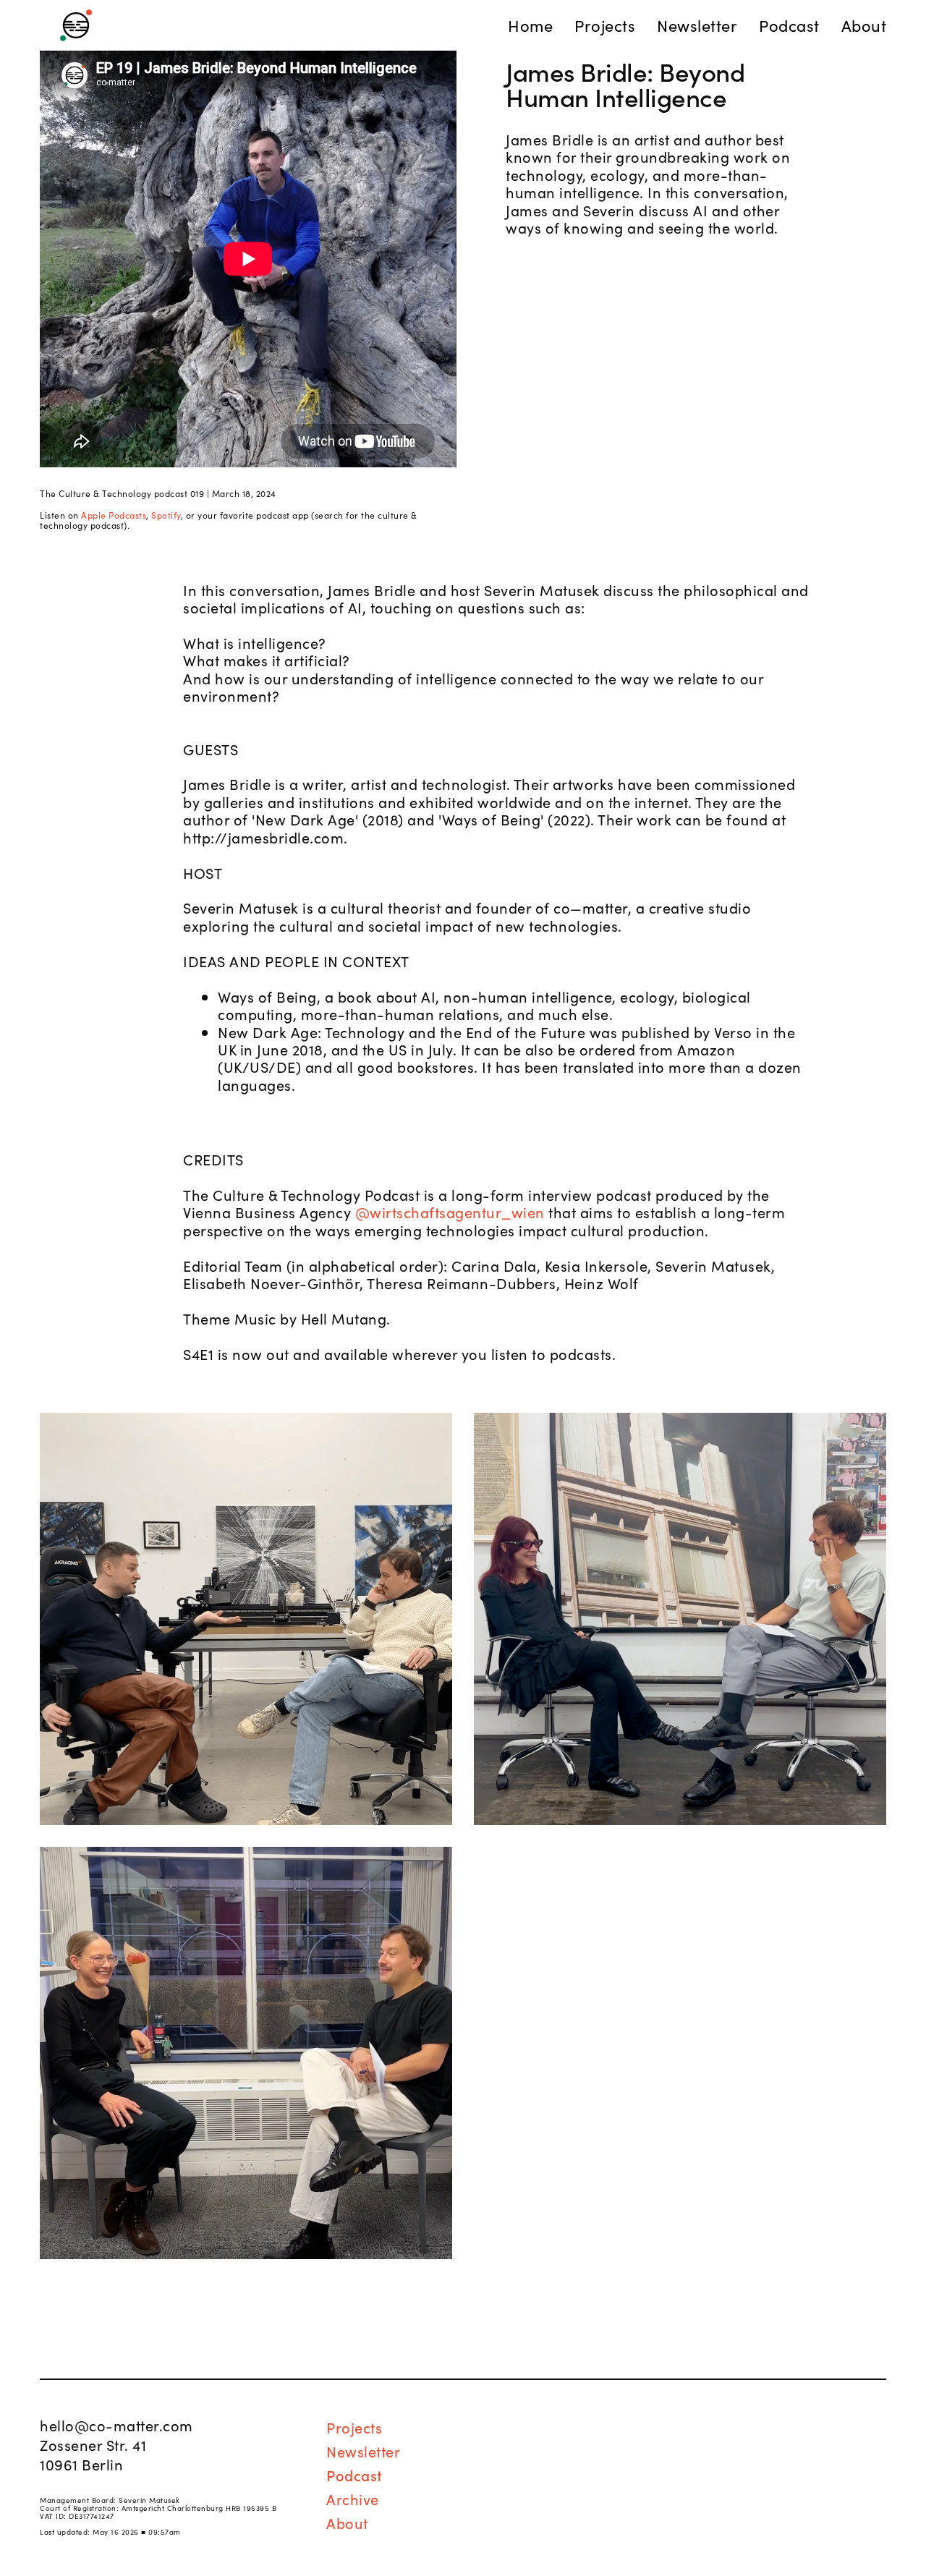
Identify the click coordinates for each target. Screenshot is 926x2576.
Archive (353, 2499)
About (347, 2522)
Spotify (166, 515)
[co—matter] (76, 26)
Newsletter (363, 2451)
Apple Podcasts (114, 515)
